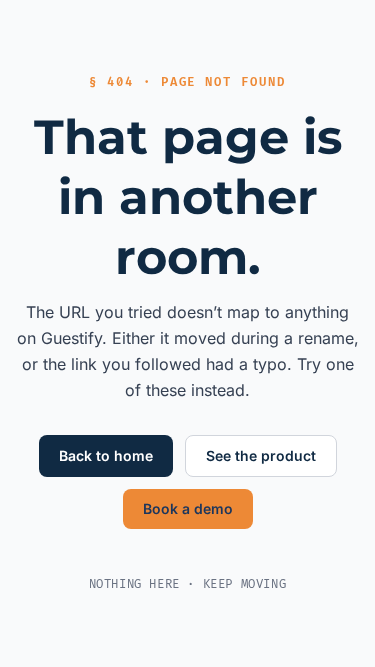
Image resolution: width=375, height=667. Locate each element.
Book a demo (188, 508)
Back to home (106, 455)
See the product (261, 455)
